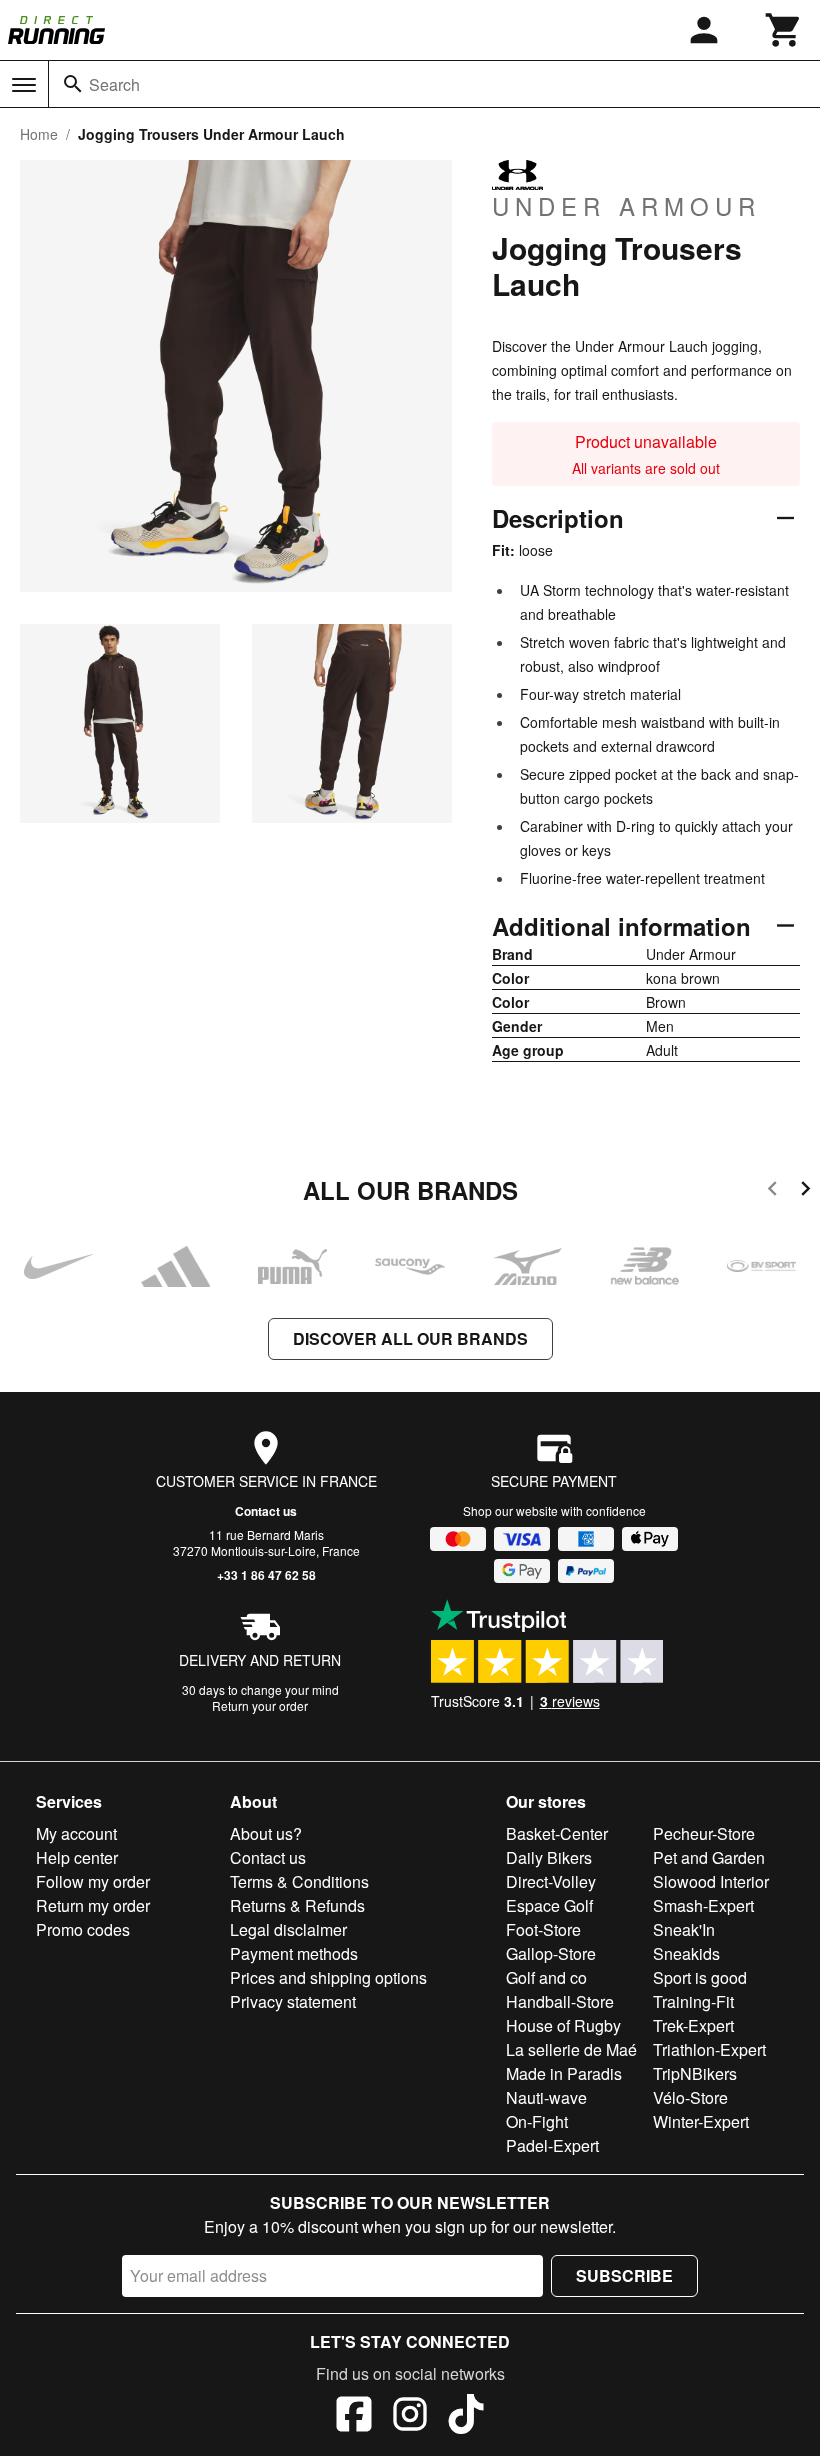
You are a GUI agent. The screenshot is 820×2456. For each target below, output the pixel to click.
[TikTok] (466, 2417)
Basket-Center (557, 1833)
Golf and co (546, 1977)
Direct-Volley (551, 1881)
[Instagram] (410, 2417)
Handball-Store (560, 2001)
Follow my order (93, 1881)
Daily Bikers (549, 1857)
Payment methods (294, 1953)
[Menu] (24, 85)
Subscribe (624, 2275)
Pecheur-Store (704, 1833)
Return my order (93, 1905)
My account (76, 1833)
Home (39, 134)
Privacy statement (293, 2001)
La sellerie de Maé (571, 2049)
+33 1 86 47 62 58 (266, 1575)
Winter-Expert (701, 2121)
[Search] (73, 84)
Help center (77, 1857)
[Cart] (784, 30)
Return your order (260, 1705)
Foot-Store (543, 1929)
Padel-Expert (552, 2145)
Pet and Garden (709, 1857)
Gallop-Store (551, 1953)
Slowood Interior (711, 1881)
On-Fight (537, 2121)
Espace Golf (549, 1905)
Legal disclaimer (288, 1929)
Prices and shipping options (328, 1977)
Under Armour (626, 205)
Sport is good (700, 1977)
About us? (266, 1833)
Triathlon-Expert (709, 2049)
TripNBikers (695, 2073)
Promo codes (83, 1929)
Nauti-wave (546, 2097)
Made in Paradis (564, 2073)
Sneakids (686, 1953)
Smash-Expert (703, 1905)
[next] (805, 1191)
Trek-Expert (693, 2025)
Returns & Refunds (297, 1905)
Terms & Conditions (299, 1881)
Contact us (266, 1511)
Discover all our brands (410, 1338)
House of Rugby (563, 2025)
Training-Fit (693, 2001)
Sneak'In (684, 1929)
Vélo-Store (690, 2097)
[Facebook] (354, 2417)
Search (114, 84)
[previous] (772, 1191)
